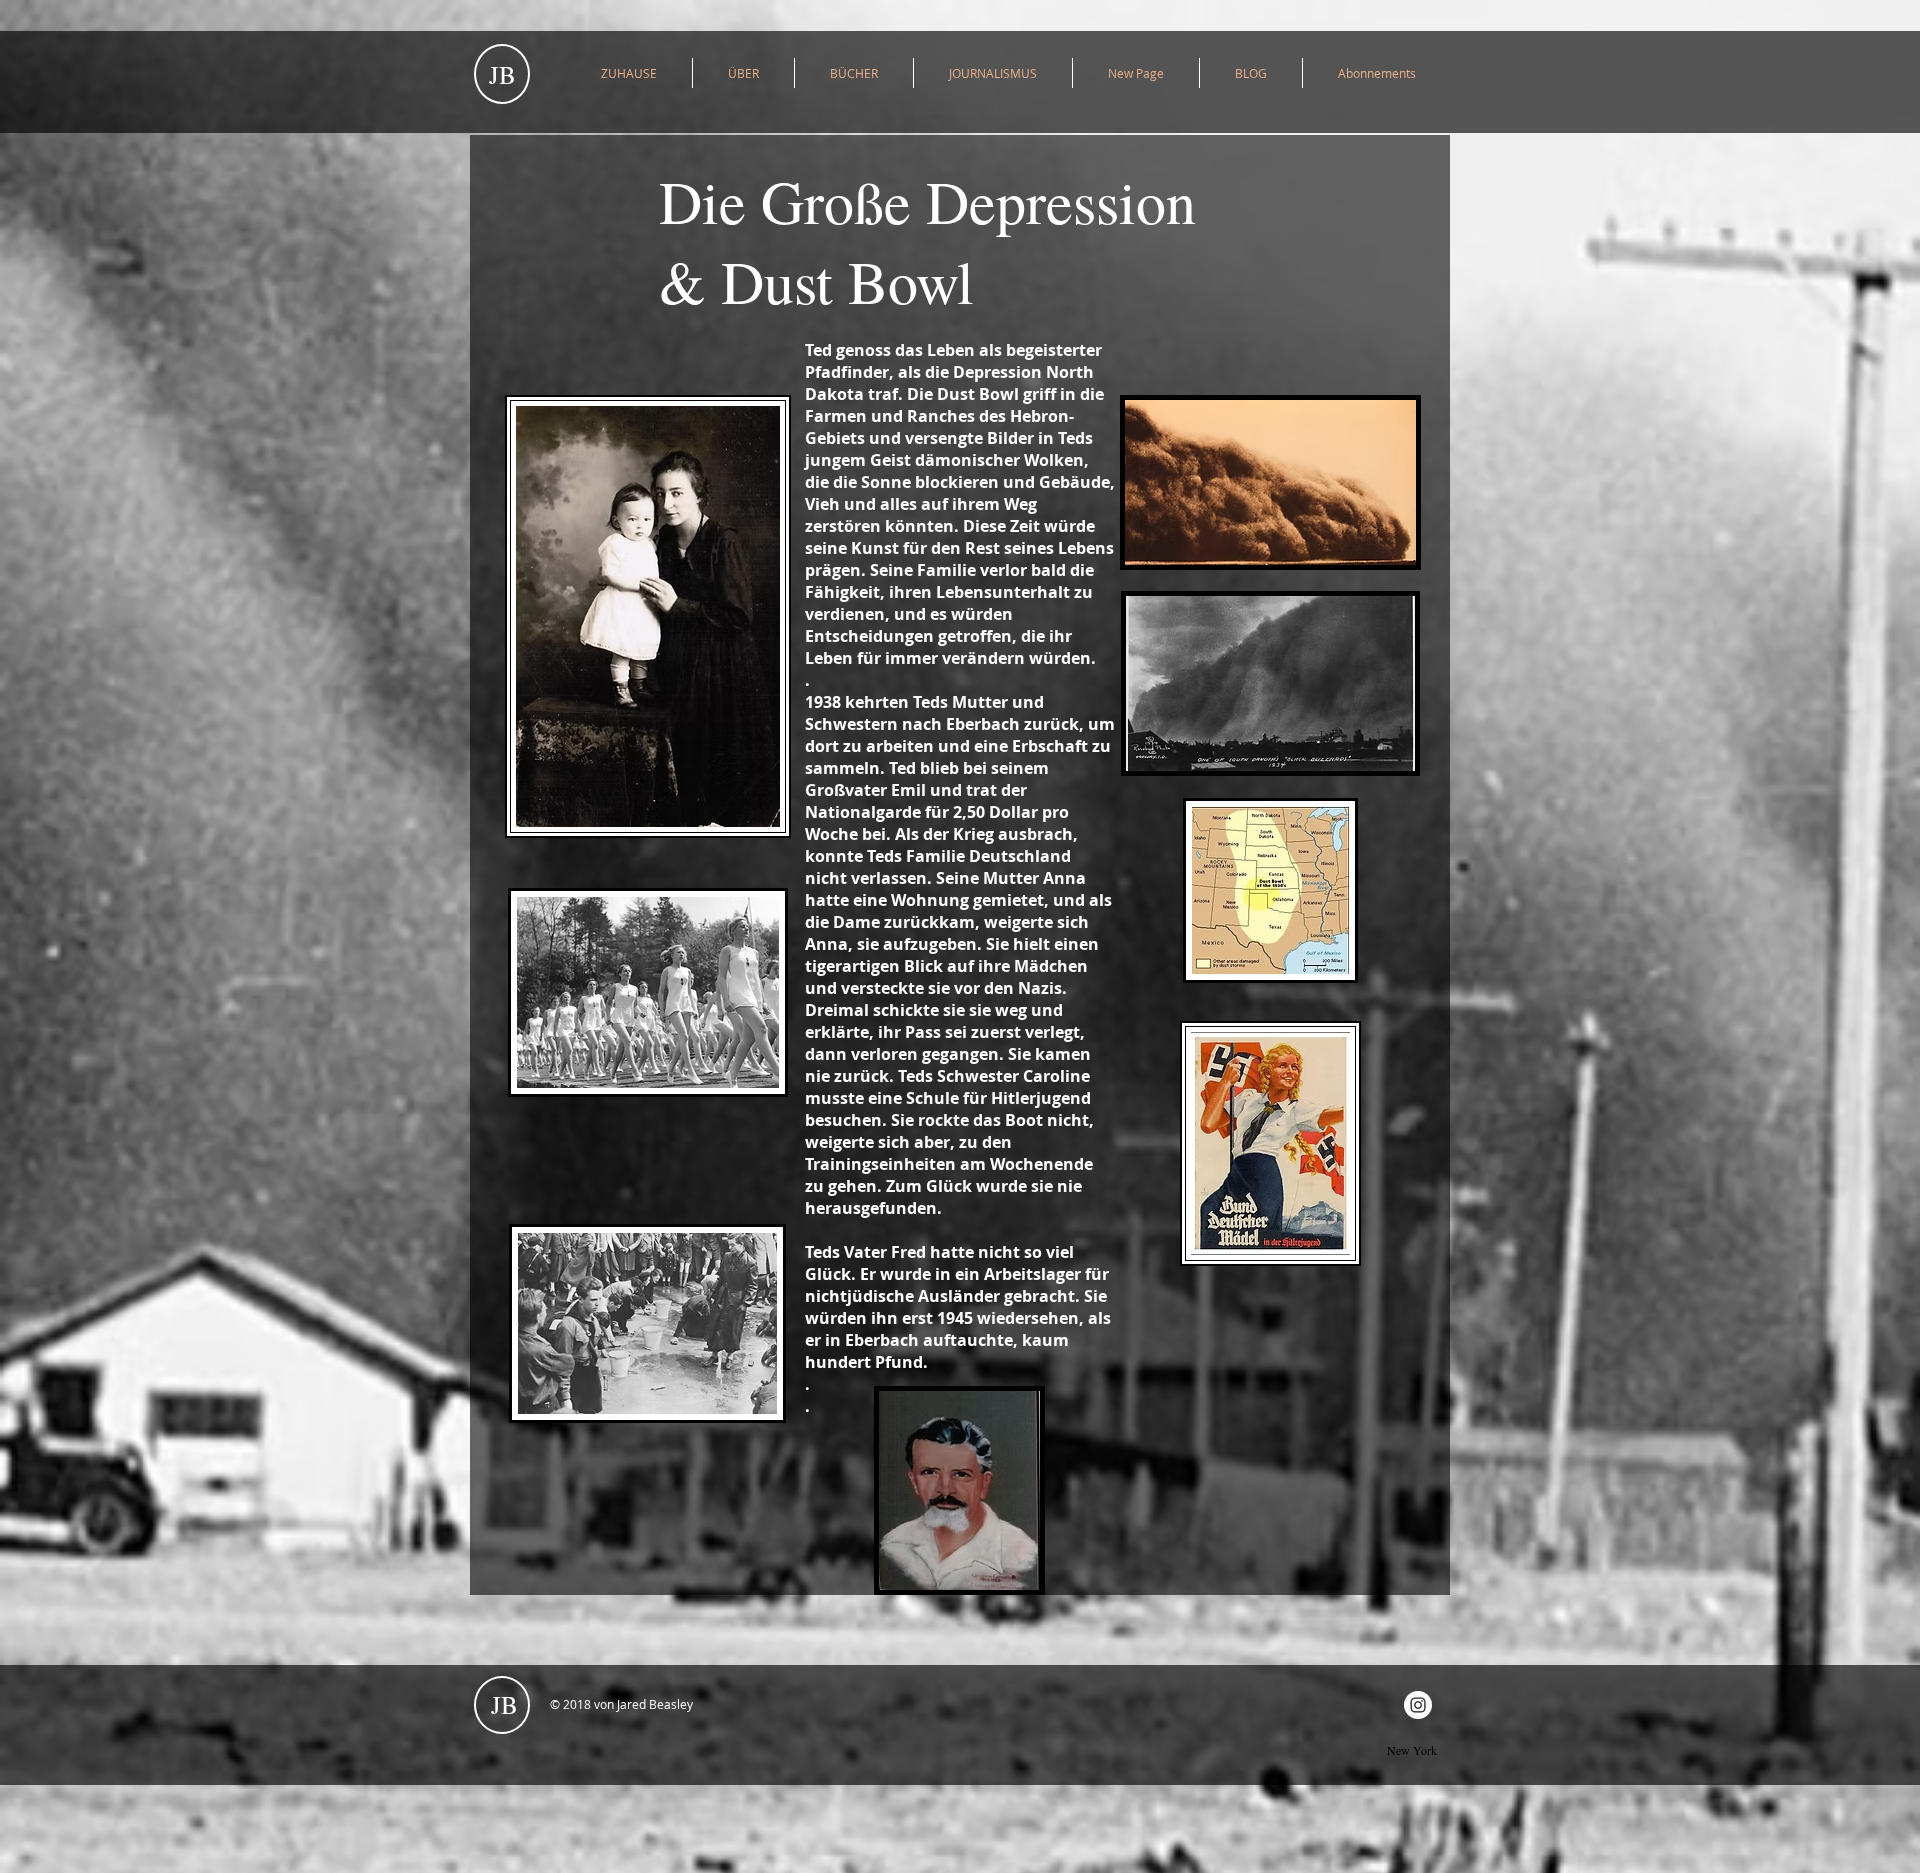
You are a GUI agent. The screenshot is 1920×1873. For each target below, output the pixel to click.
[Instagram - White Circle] (1418, 1705)
